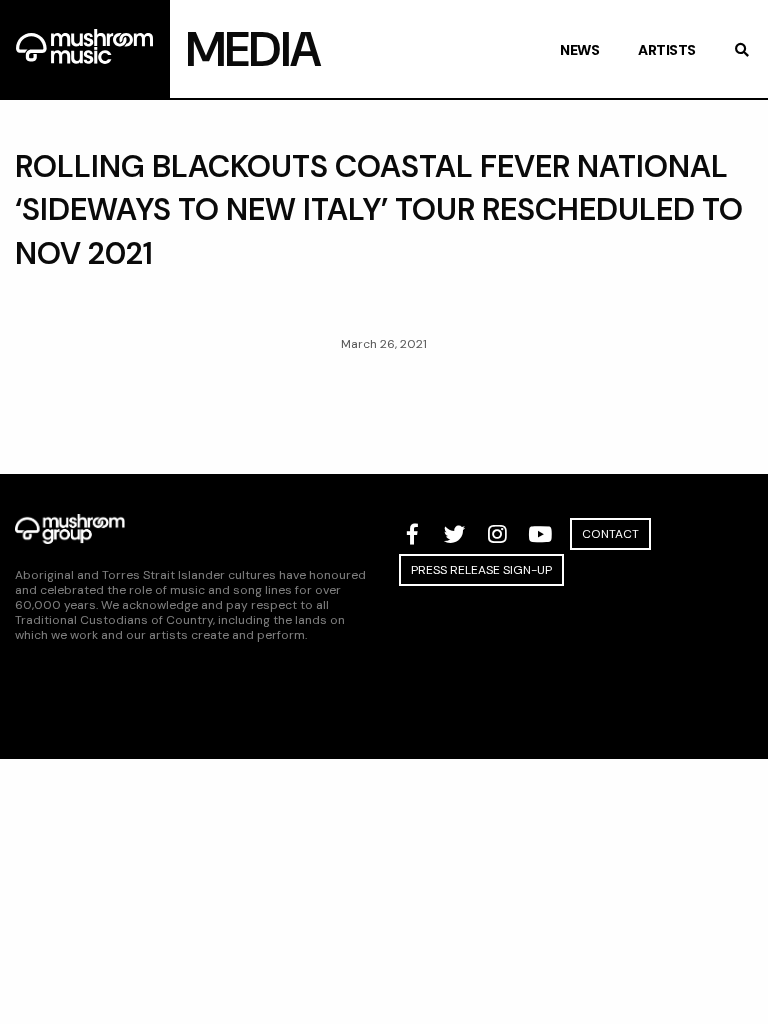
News (579, 50)
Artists (667, 50)
